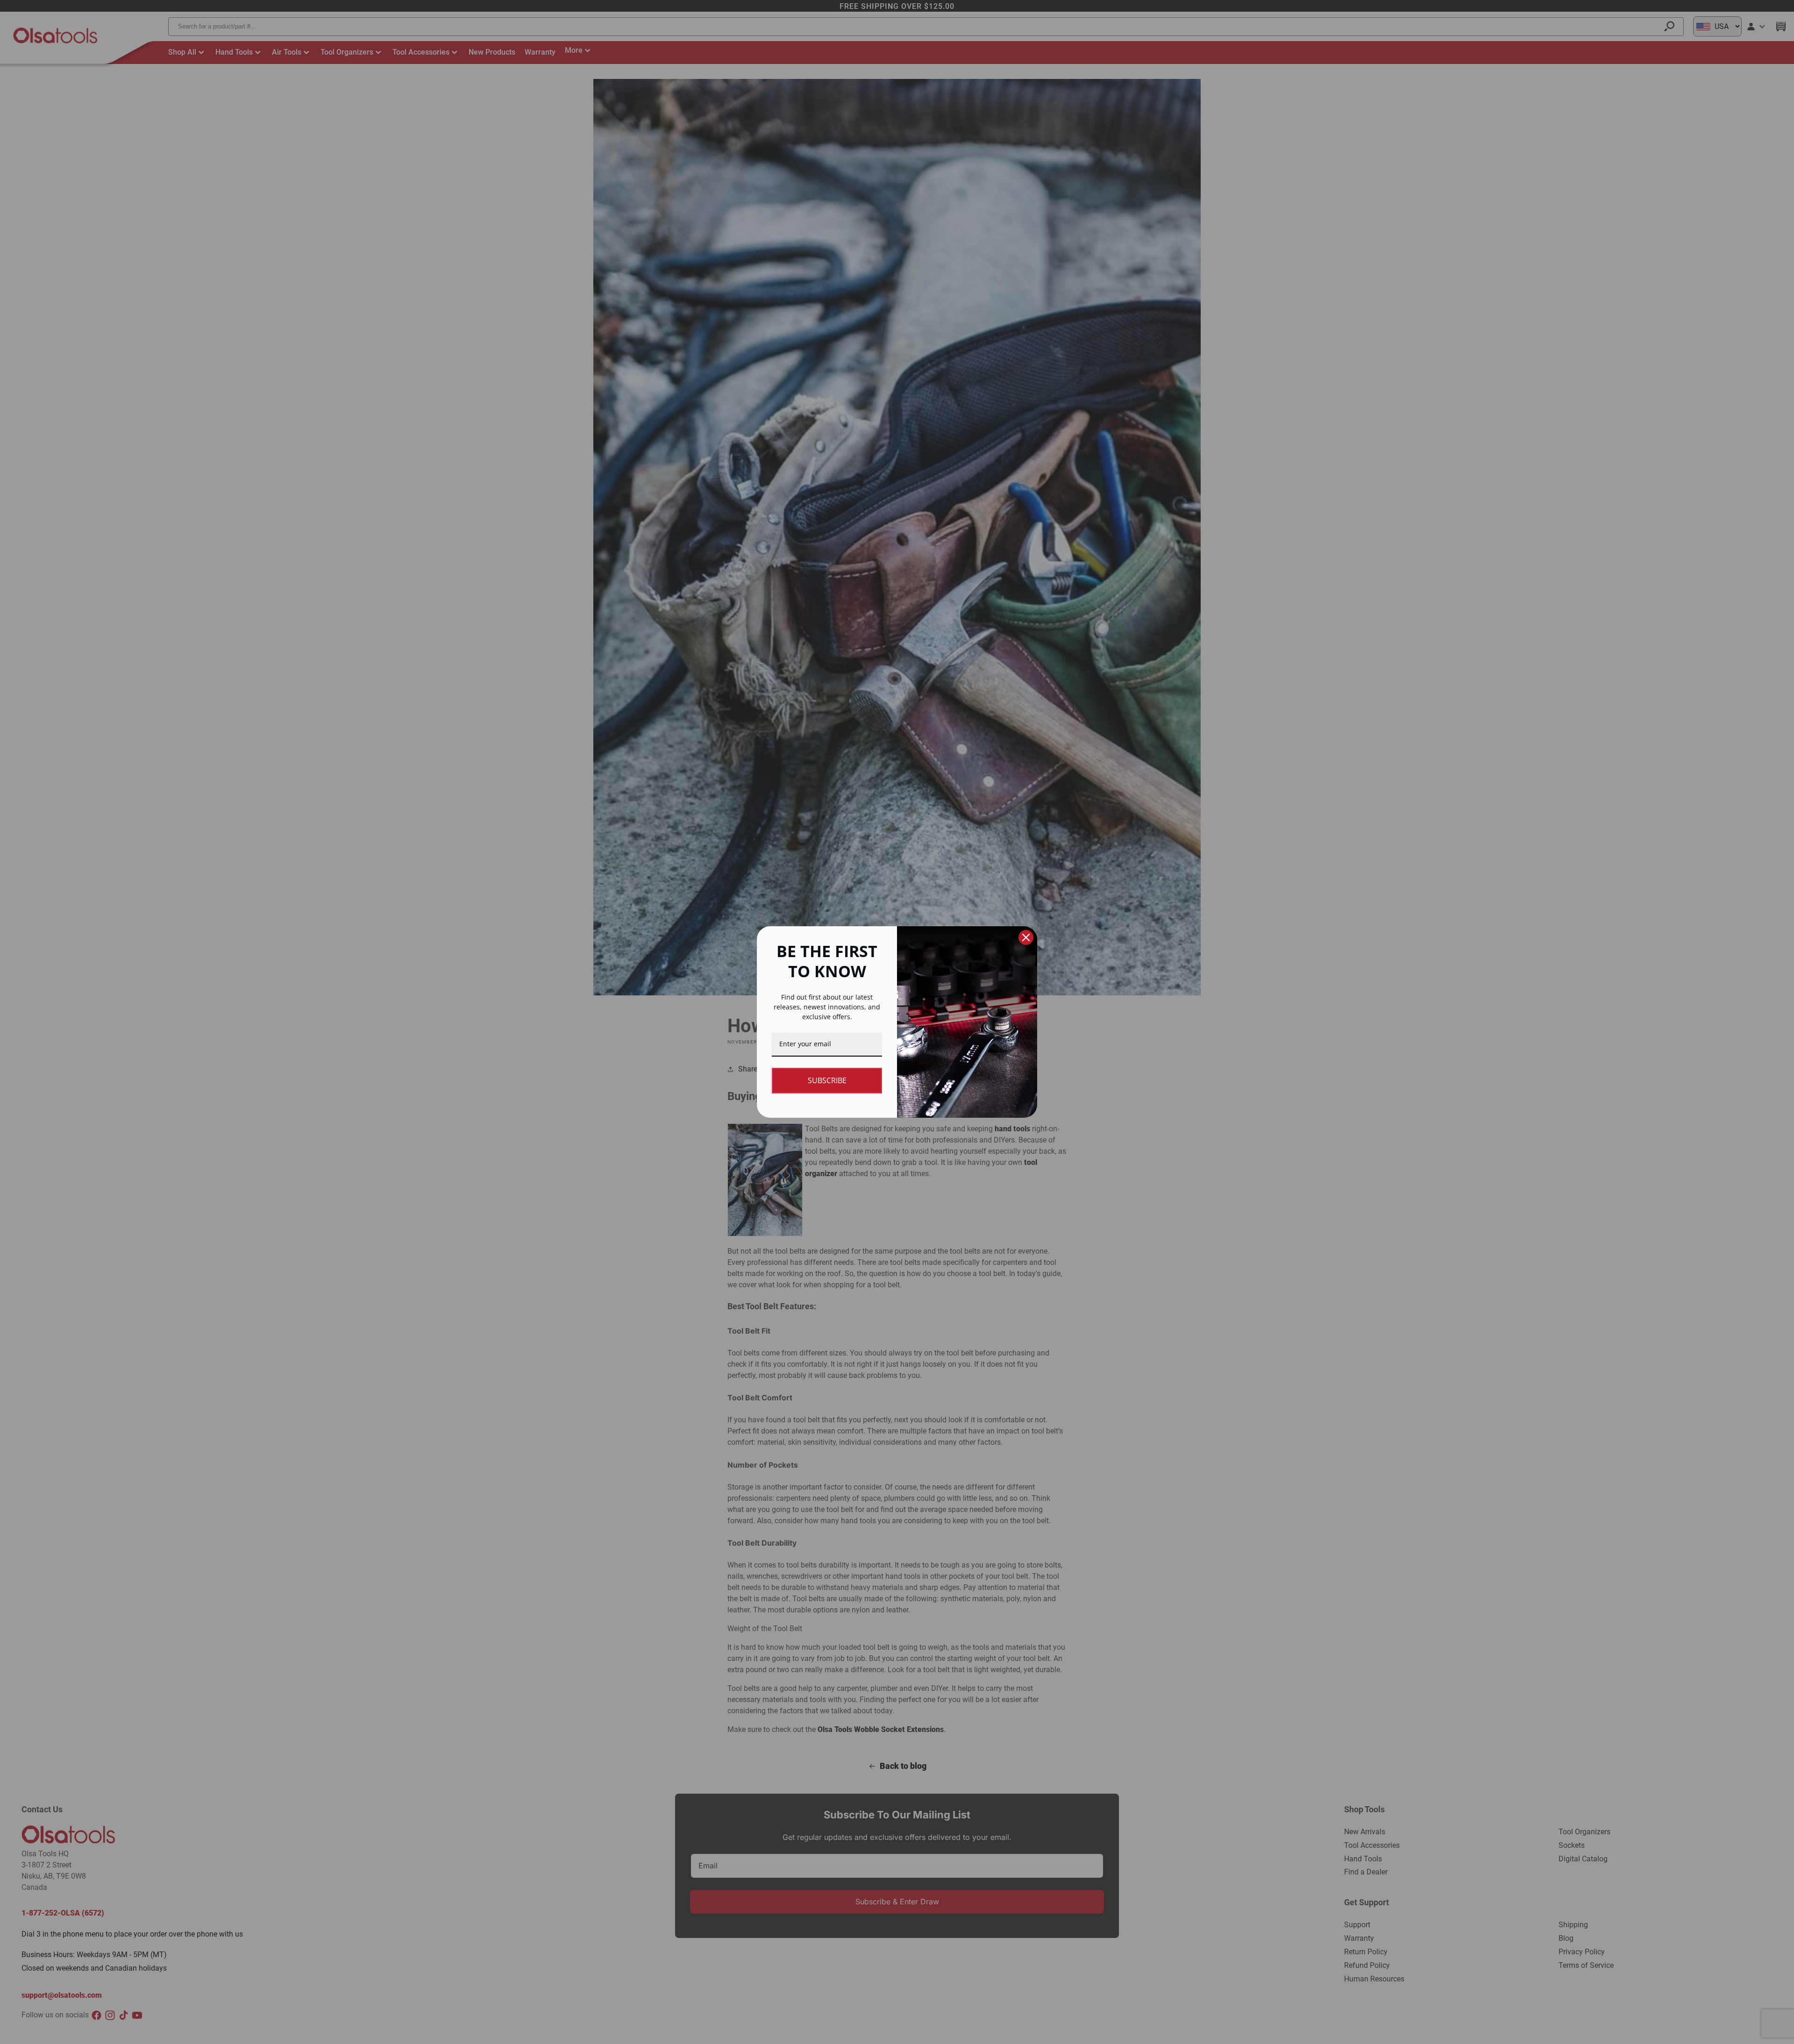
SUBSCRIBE (827, 1080)
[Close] (1026, 937)
